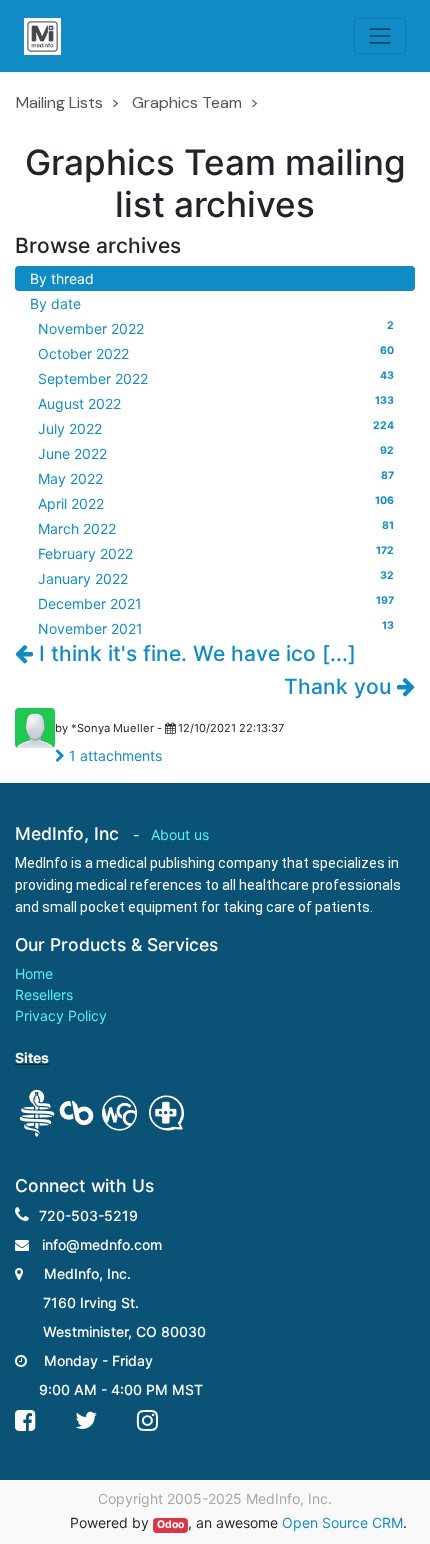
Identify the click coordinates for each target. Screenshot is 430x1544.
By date (55, 303)
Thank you (340, 686)
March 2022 (216, 528)
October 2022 (216, 353)
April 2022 (216, 503)
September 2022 (216, 378)
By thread (62, 278)
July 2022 (216, 428)
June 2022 (216, 453)
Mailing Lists (59, 102)
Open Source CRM (342, 1522)
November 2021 (216, 628)
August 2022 (216, 403)
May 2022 (216, 478)
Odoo (170, 1524)
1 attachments (113, 755)
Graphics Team (187, 102)
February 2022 (216, 553)
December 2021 (216, 603)
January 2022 (216, 578)
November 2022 (216, 328)
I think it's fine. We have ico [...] (194, 653)
